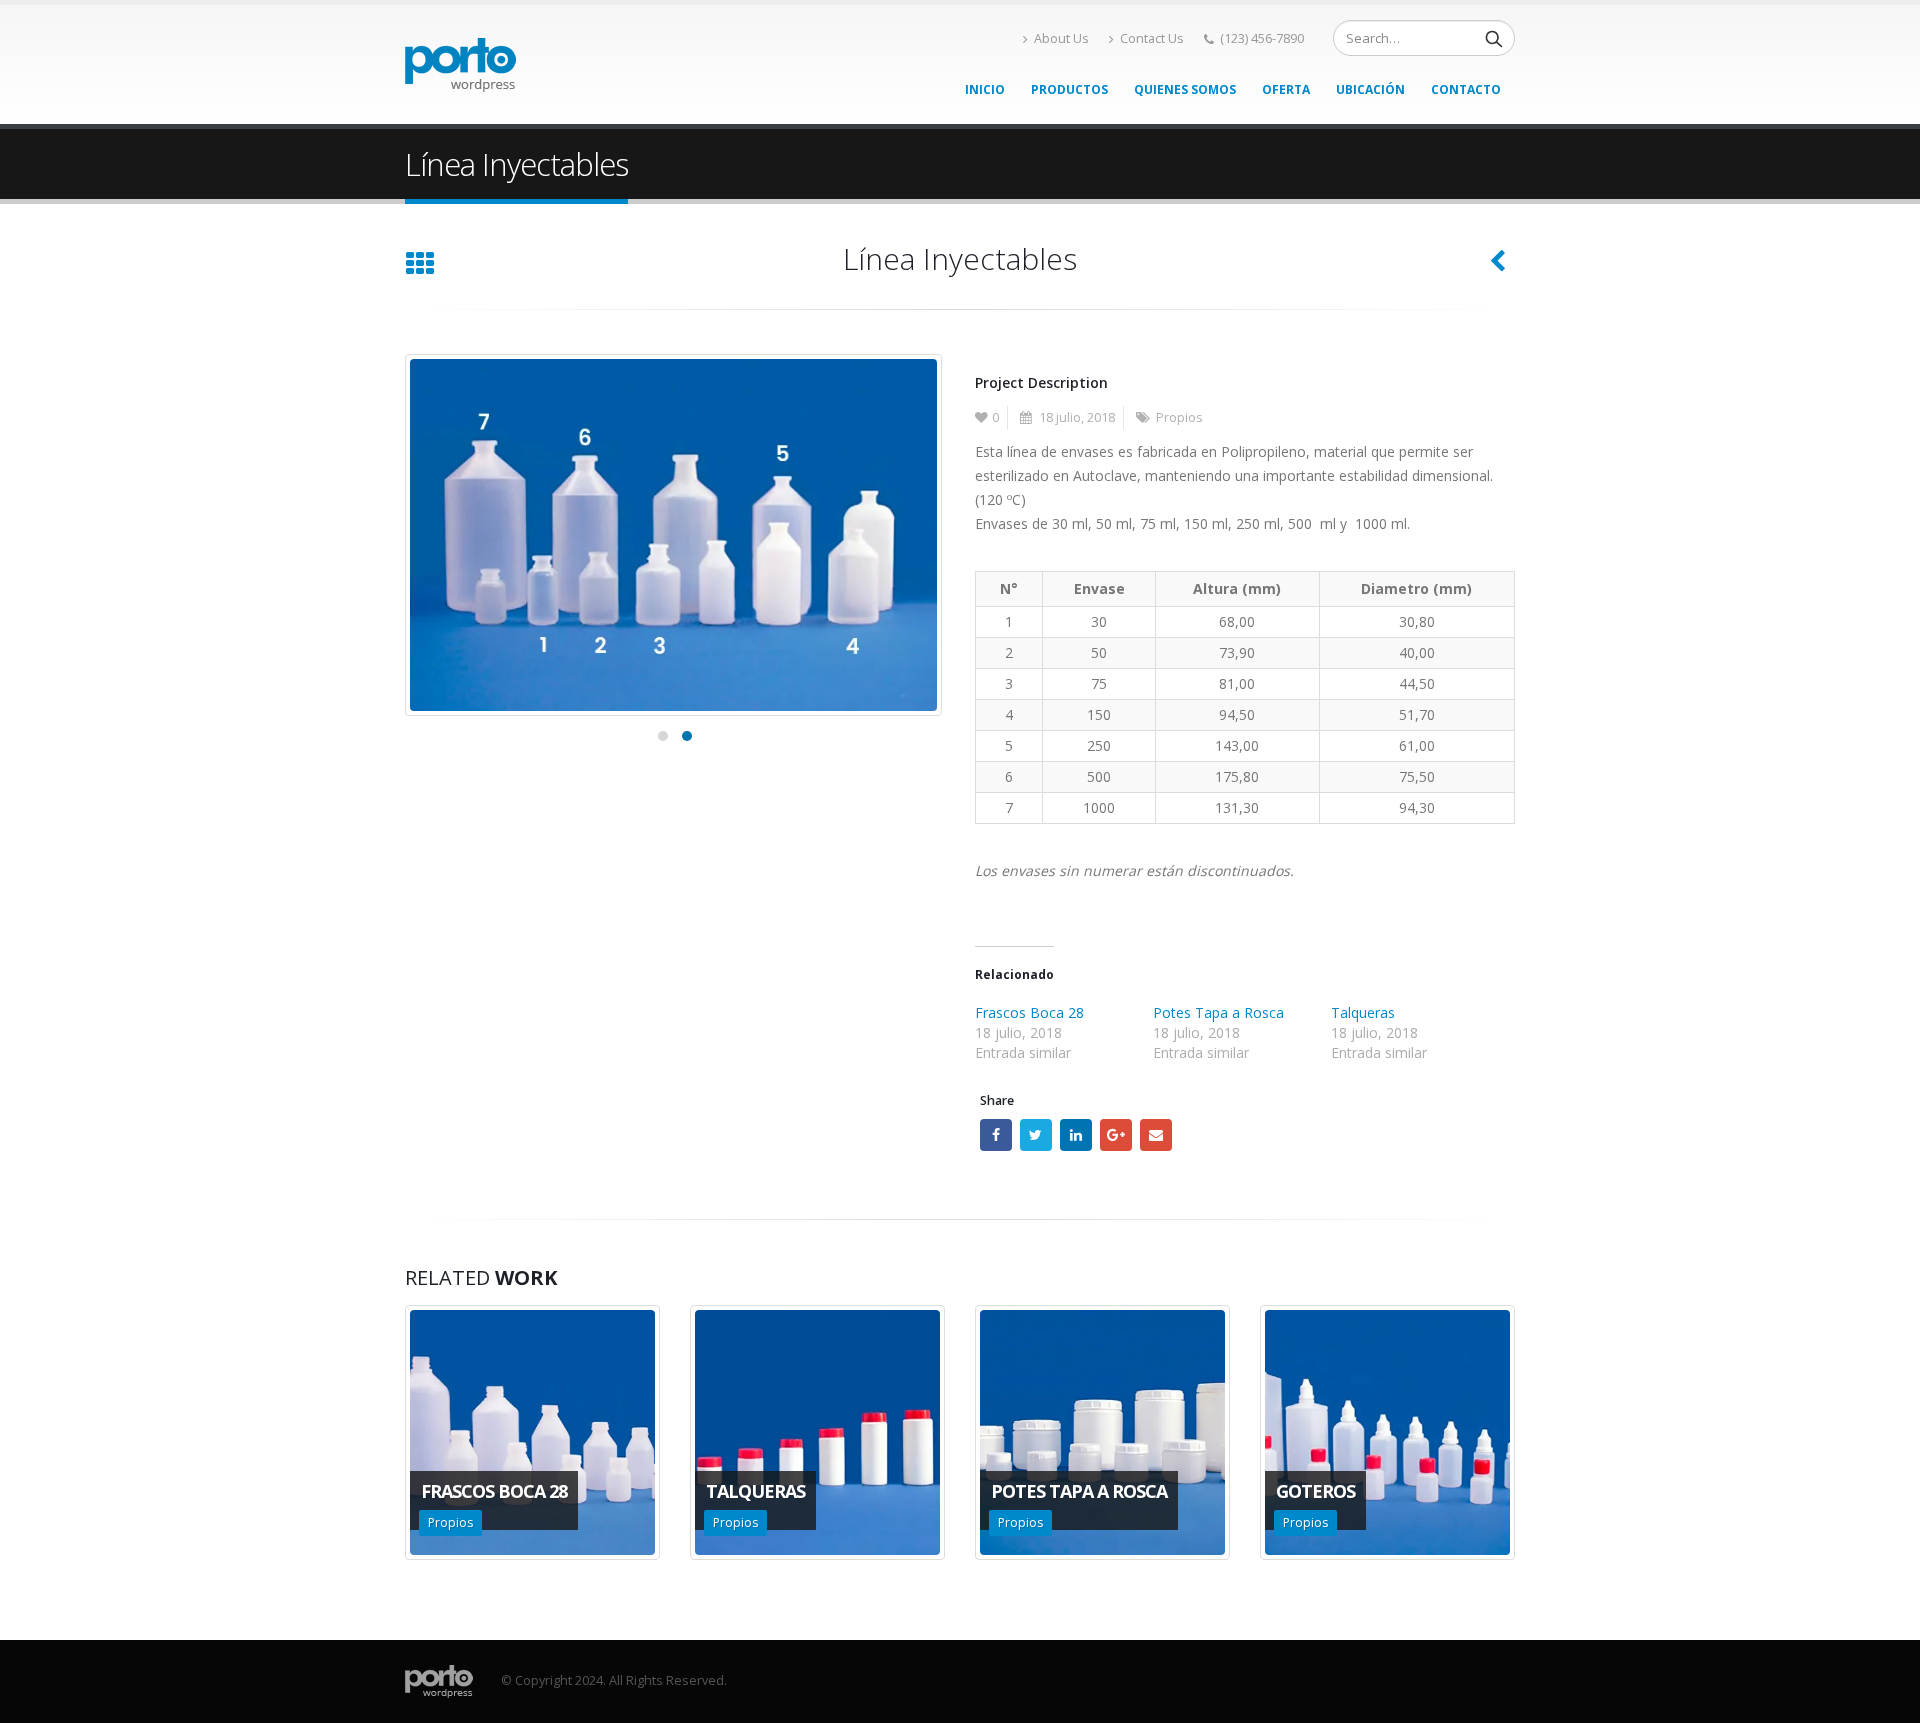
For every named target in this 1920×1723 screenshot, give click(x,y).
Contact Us (1152, 38)
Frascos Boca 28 (1029, 1012)
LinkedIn (1076, 1135)
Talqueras (1363, 1012)
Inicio (985, 89)
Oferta (1286, 89)
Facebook (996, 1135)
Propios (1179, 417)
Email (1156, 1135)
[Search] (1494, 38)
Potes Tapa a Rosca (1218, 1012)
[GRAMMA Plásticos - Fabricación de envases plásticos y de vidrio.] (460, 65)
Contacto (1466, 89)
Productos (1069, 89)
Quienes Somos (1185, 89)
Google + (1116, 1135)
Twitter (1036, 1135)
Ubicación (1370, 89)
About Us (1061, 38)
